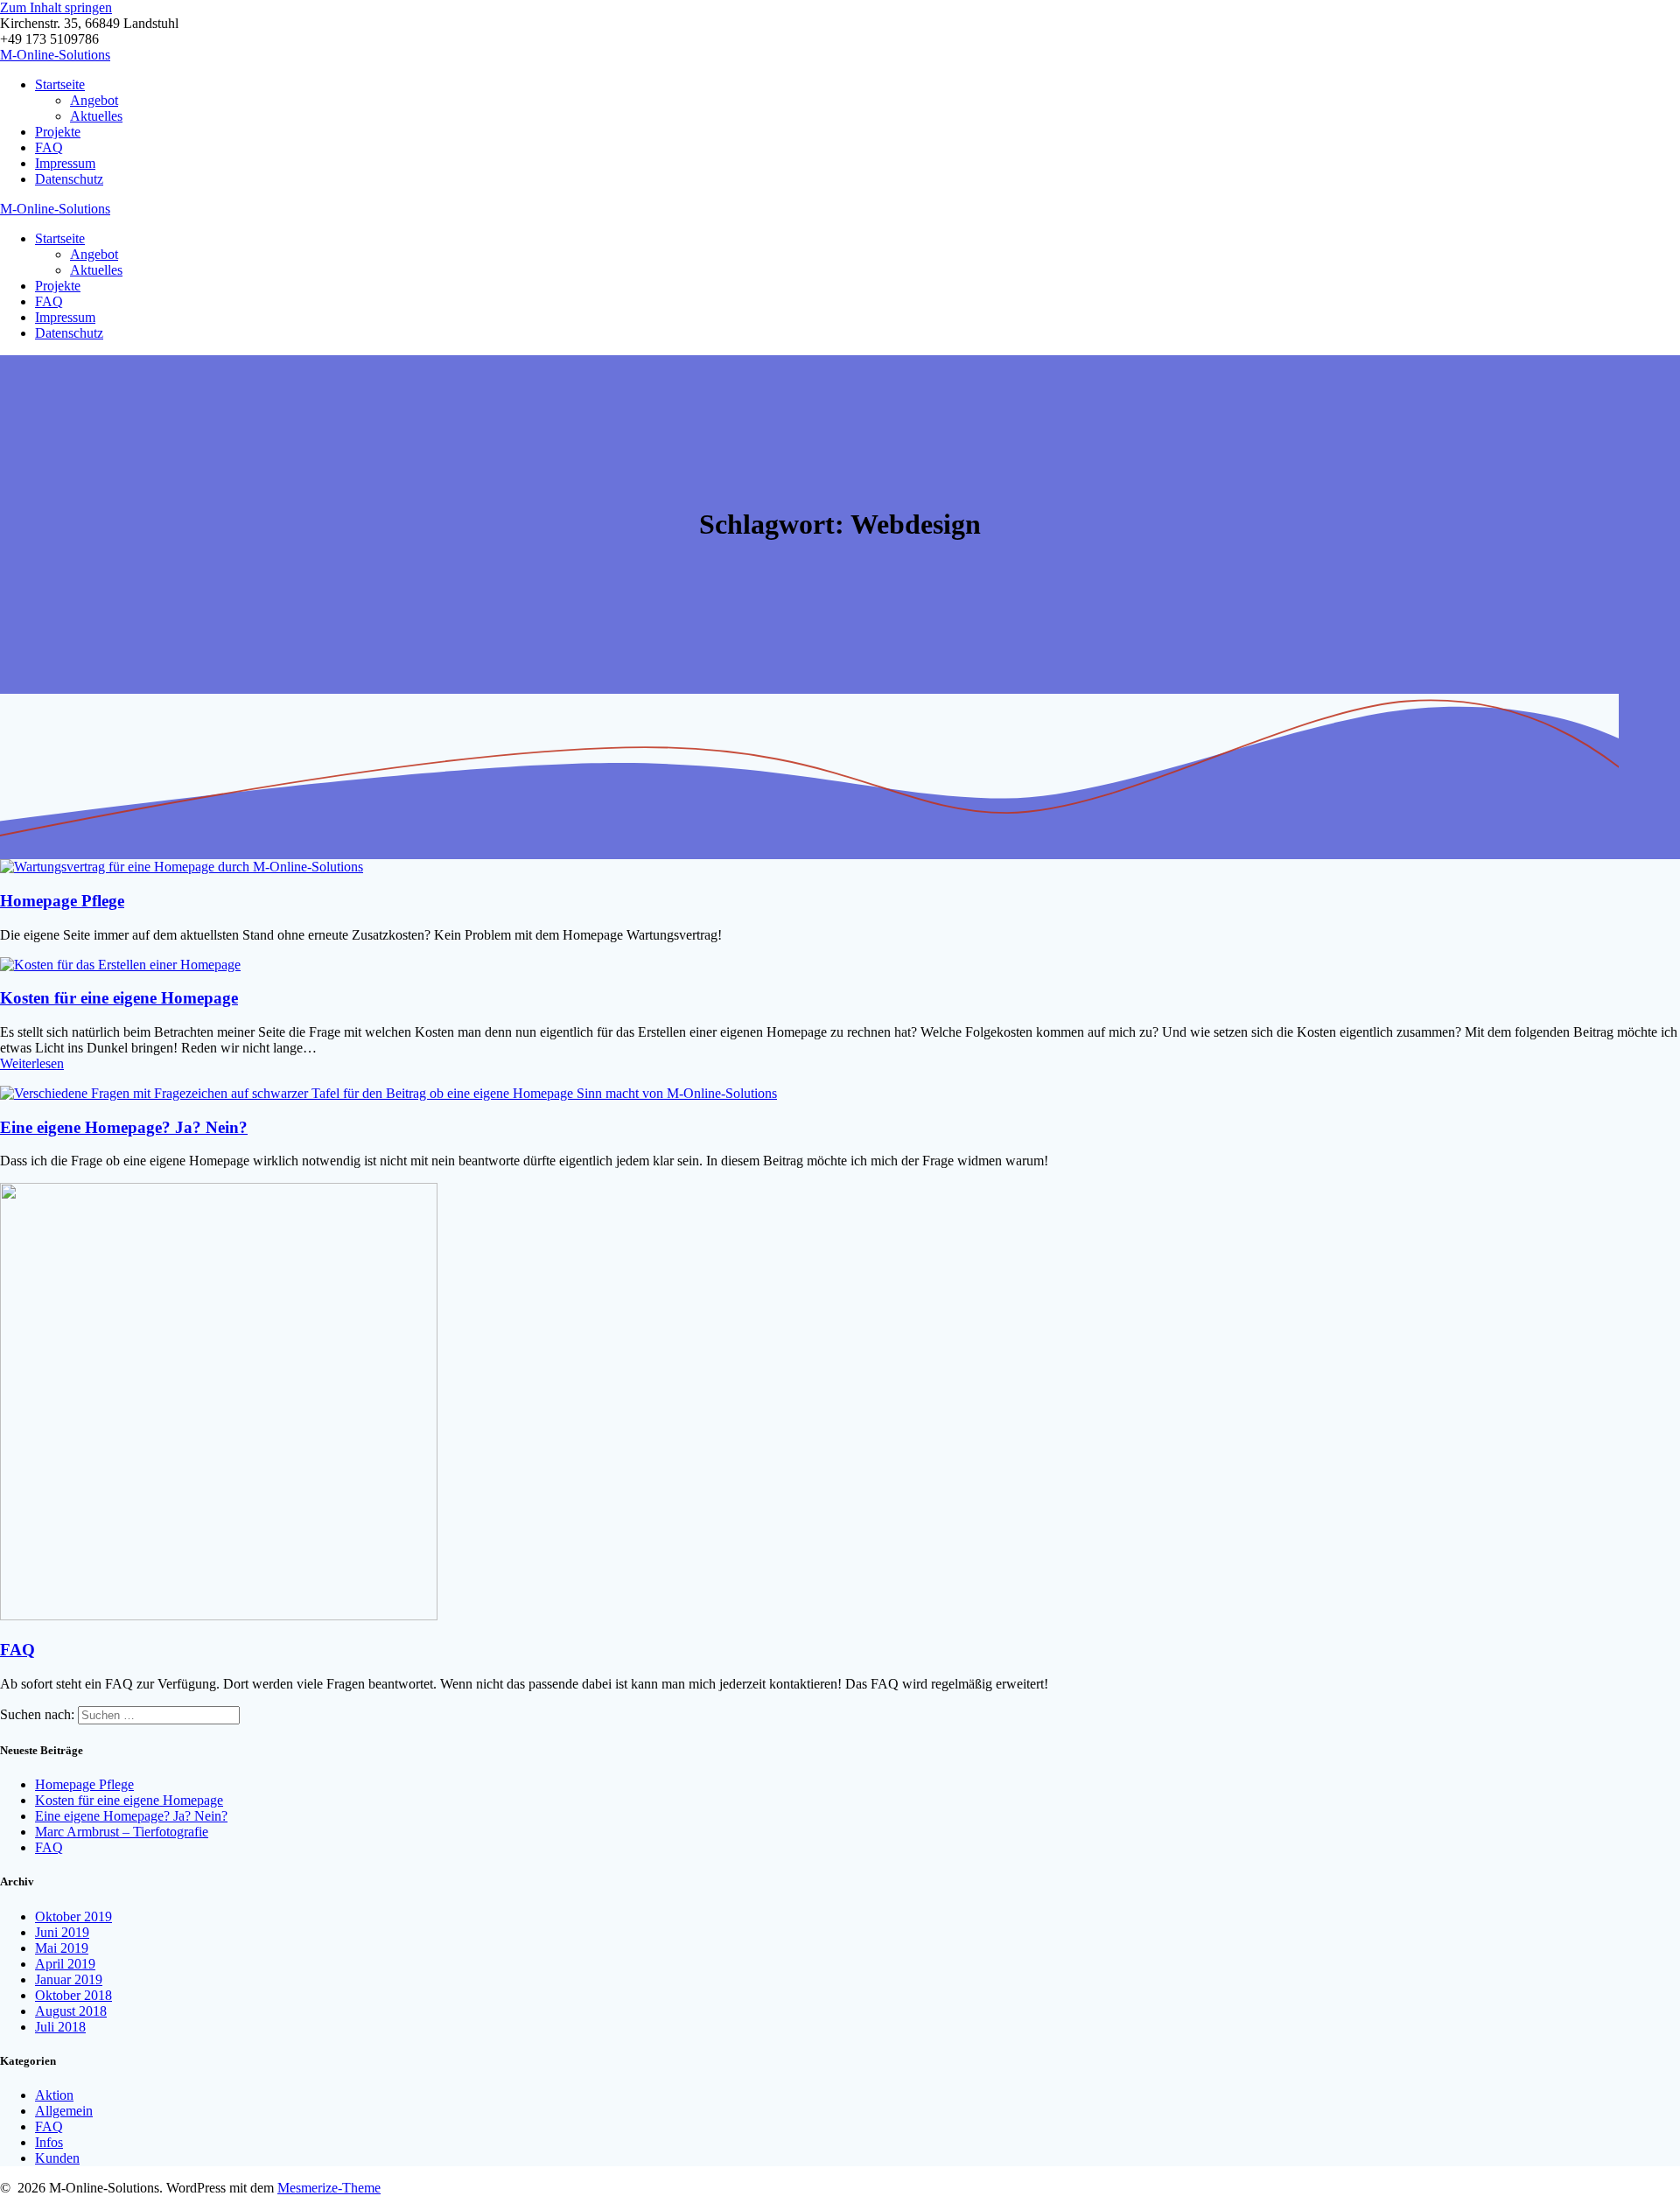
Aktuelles (96, 116)
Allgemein (64, 2111)
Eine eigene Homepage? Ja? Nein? (124, 1127)
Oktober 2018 (73, 1995)
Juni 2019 (62, 1932)
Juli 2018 (60, 2027)
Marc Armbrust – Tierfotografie (122, 1832)
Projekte (58, 132)
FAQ (49, 147)
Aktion (54, 2095)
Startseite (60, 84)
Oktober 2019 (73, 1916)
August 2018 (71, 2011)
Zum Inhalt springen (56, 7)
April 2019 (65, 1964)
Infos (49, 2142)
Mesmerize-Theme (329, 2188)
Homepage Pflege (62, 901)
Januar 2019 (69, 1979)
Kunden (57, 2158)
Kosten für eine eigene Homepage (119, 998)
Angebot (94, 100)
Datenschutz (69, 179)
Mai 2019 (62, 1948)
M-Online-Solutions (55, 55)
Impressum (65, 163)
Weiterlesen (32, 1063)
